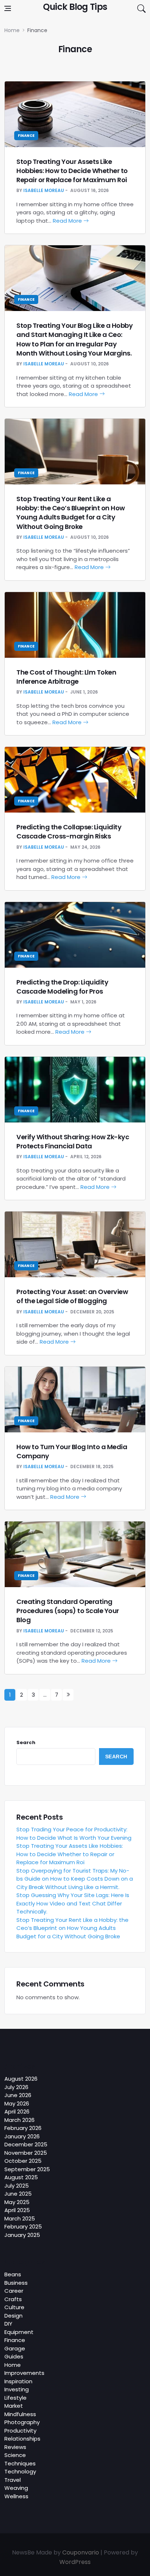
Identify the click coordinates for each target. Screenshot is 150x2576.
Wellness (16, 2496)
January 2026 (22, 2136)
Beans (13, 2274)
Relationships (22, 2439)
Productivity (20, 2431)
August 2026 (21, 2079)
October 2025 (23, 2161)
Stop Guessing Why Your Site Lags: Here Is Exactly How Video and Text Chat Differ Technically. (73, 1903)
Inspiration (18, 2381)
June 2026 (18, 2095)
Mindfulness (20, 2414)
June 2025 (18, 2194)
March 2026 (19, 2120)
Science (15, 2455)
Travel (13, 2480)
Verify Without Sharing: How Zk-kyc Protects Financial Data (73, 1141)
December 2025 (26, 2144)
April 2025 (17, 2210)
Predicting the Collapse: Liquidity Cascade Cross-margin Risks (69, 832)
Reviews (15, 2447)
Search (26, 1742)
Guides (14, 2356)
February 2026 (23, 2128)
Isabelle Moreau (44, 190)
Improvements (24, 2373)
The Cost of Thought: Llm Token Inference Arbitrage (66, 677)
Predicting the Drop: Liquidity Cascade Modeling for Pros (62, 987)
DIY (8, 2324)
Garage (15, 2348)
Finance (26, 136)
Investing (17, 2389)
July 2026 (16, 2087)
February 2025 (23, 2226)
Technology (20, 2471)
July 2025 (17, 2186)
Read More (68, 221)
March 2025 (20, 2218)
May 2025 (17, 2202)
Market (14, 2406)
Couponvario (81, 2552)
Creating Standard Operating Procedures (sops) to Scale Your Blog (68, 1611)
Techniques (20, 2463)
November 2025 (26, 2153)
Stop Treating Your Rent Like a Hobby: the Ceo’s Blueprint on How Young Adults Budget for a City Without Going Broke (71, 513)
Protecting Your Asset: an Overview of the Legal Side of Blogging (72, 1296)
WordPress (75, 2562)
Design (13, 2316)
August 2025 (21, 2177)
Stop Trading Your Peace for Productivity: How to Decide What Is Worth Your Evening (74, 1834)
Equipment (19, 2332)
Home (13, 2365)
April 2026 (17, 2112)
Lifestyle (15, 2398)
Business (16, 2283)
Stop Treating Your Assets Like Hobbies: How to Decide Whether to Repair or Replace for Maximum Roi (72, 171)
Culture (14, 2307)
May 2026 (17, 2103)
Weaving (16, 2488)
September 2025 (27, 2169)
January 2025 (22, 2235)
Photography (22, 2422)
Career (14, 2291)
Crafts (13, 2299)
